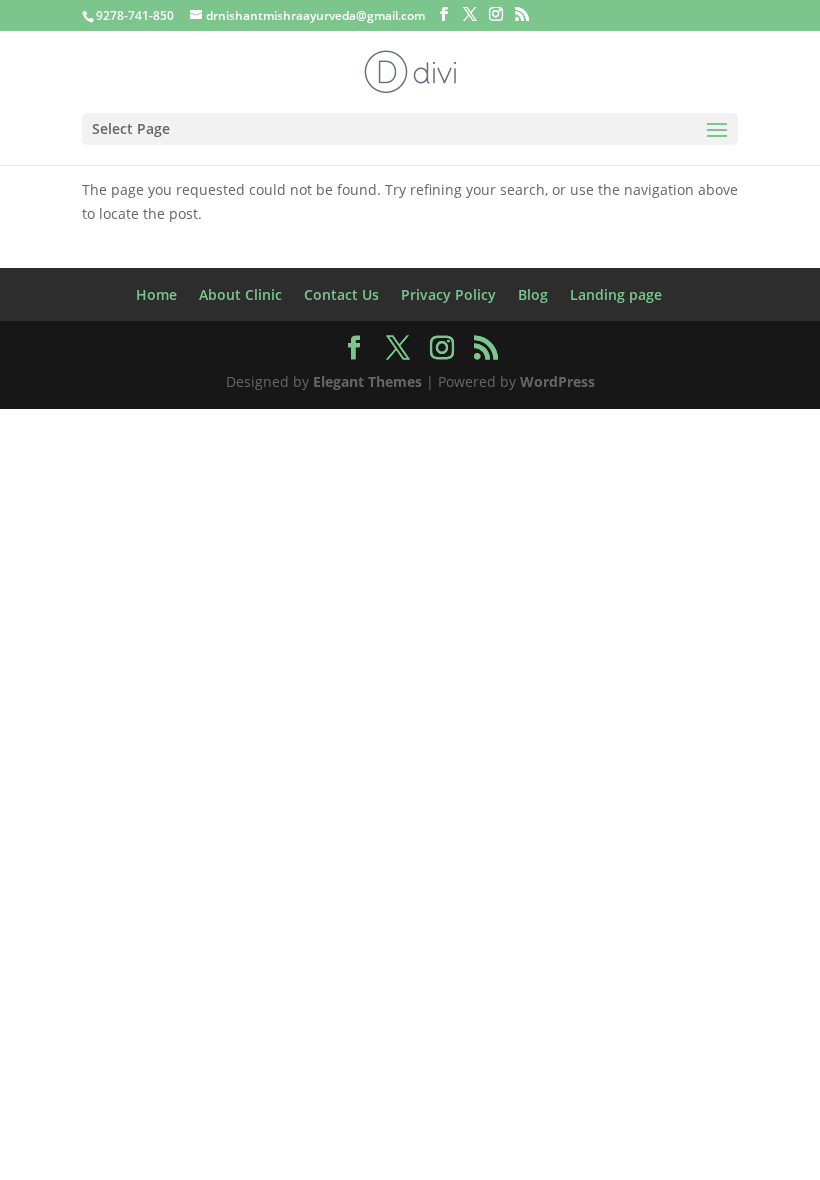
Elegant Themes (367, 381)
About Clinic (240, 294)
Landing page (616, 294)
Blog (533, 294)
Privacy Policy (448, 294)
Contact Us (341, 294)
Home (156, 294)
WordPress (557, 381)
